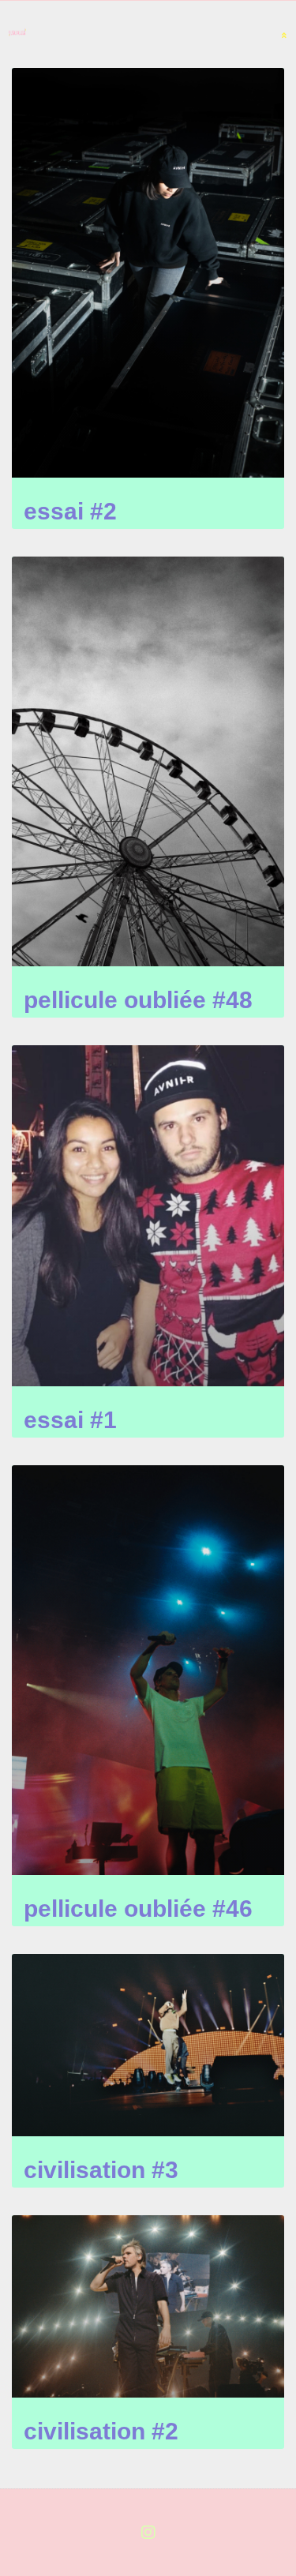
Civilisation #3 (101, 2170)
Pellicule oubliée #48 (138, 1000)
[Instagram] (148, 2533)
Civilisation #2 (101, 2431)
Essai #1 (70, 1420)
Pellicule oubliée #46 (138, 1909)
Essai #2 (70, 511)
